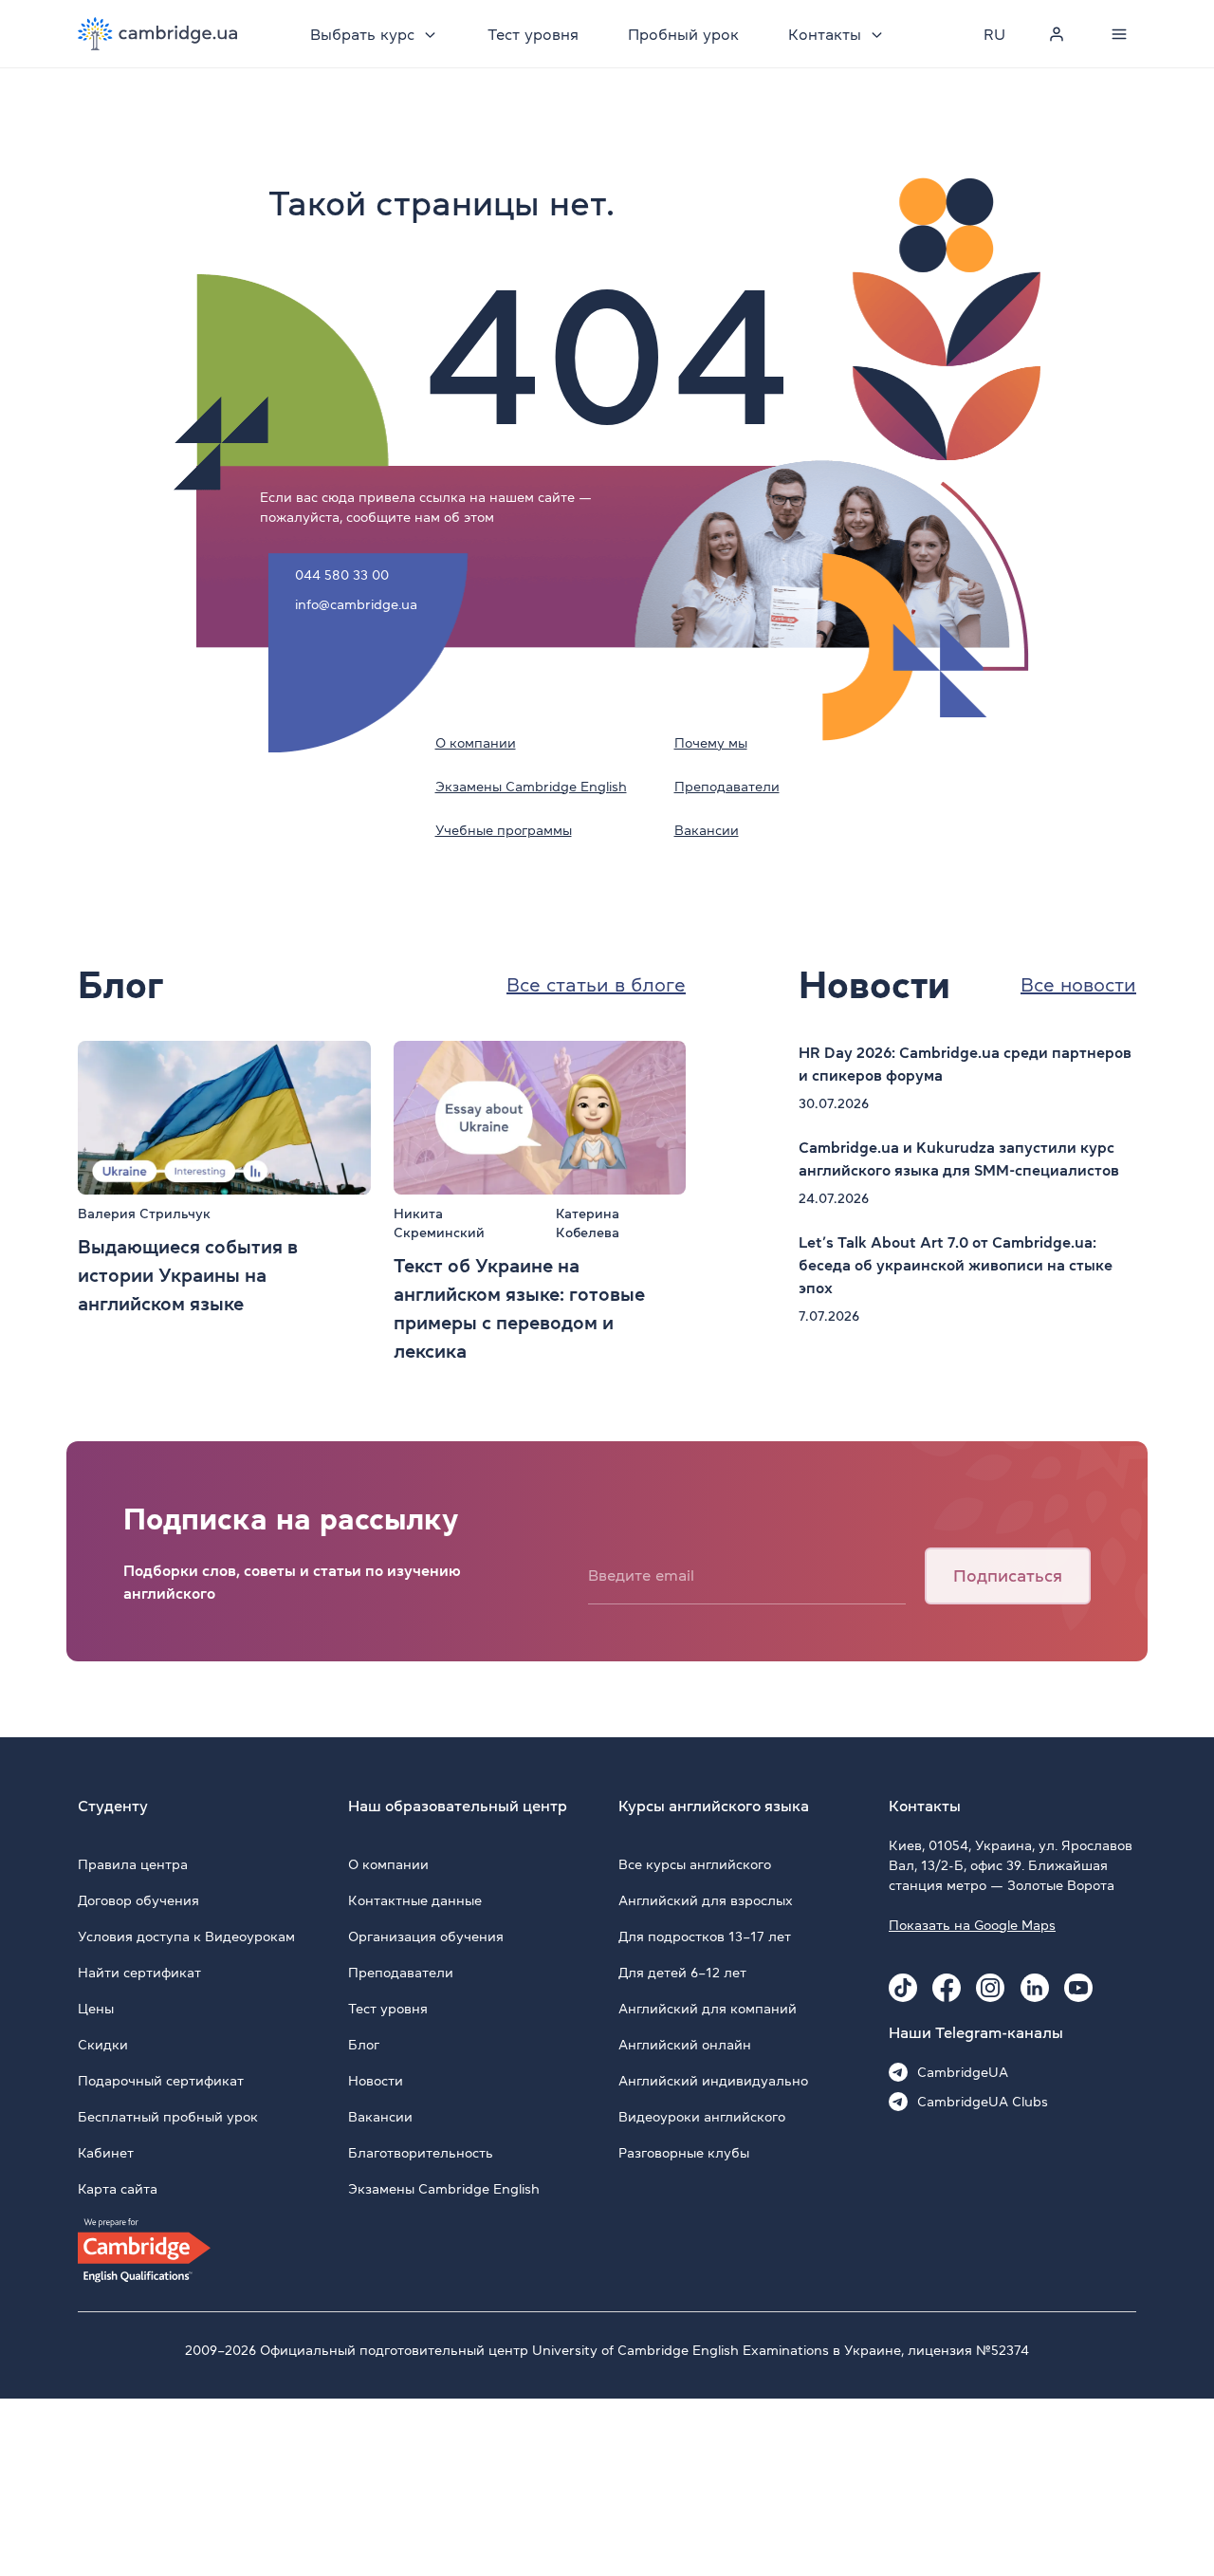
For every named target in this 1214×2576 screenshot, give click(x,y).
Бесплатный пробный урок (168, 2117)
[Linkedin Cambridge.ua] (1035, 1988)
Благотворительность (421, 2153)
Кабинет (106, 2153)
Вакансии (707, 830)
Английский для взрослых (706, 1900)
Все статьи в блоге (596, 985)
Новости (376, 2081)
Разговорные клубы (684, 2153)
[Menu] (1119, 34)
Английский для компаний (708, 2009)
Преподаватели (727, 787)
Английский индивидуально (713, 2081)
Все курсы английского (695, 1864)
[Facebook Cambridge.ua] (947, 1988)
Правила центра (133, 1864)
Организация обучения (426, 1937)
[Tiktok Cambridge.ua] (903, 1988)
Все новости (1078, 985)
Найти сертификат (139, 1973)
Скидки (103, 2045)
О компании (476, 743)
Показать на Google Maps (972, 1925)
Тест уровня (533, 34)
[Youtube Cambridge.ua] (1078, 1988)
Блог (364, 2045)
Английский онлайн (685, 2045)
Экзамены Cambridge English (531, 787)
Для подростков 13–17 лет (705, 1937)
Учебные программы (504, 830)
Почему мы (711, 743)
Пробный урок (683, 34)
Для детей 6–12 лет (682, 1973)
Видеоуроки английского (702, 2117)
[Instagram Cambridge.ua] (990, 1988)
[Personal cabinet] (1057, 34)
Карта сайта (118, 2189)
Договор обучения (138, 1900)
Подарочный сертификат (161, 2081)
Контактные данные (415, 1900)
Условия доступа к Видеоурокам (186, 1937)
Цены (96, 2009)
